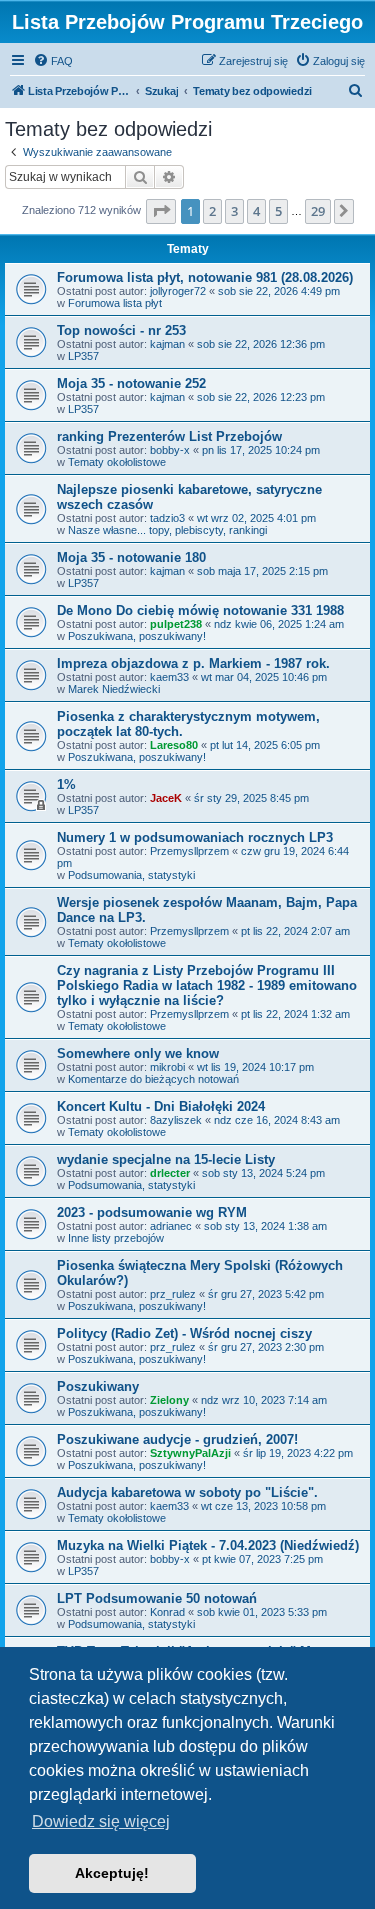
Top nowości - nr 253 (121, 330)
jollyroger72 (178, 291)
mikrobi (167, 1067)
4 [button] (256, 211)
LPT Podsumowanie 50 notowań (157, 1598)
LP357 (83, 356)
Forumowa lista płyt (115, 303)
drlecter (170, 1173)
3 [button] (234, 211)
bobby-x (170, 450)
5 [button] (278, 211)
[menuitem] (53, 61)
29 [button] (318, 211)
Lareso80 (174, 745)
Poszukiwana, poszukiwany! (137, 636)
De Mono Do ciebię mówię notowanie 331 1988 (200, 610)
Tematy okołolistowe (117, 462)
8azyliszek (176, 1120)
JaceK (166, 798)
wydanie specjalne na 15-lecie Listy (166, 1159)
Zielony (169, 1400)
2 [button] (212, 211)
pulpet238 (176, 624)
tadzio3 (167, 518)
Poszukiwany (98, 1386)
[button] (161, 211)
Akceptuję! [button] (112, 1873)
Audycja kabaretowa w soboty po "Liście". (187, 1492)
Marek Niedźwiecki (114, 689)
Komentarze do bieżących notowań (153, 1079)
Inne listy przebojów (116, 1238)
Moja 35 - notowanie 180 (131, 557)
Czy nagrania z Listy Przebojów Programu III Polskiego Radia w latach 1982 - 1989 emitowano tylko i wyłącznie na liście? (207, 985)
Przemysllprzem (189, 851)
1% (66, 784)
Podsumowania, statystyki (131, 875)
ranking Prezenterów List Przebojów (169, 436)
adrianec (171, 1226)
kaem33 (169, 677)
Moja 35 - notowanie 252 (131, 383)
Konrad (167, 1612)
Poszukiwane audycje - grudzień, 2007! (177, 1439)
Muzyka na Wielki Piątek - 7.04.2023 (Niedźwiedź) (208, 1545)
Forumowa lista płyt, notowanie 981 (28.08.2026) (205, 277)
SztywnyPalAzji (190, 1453)
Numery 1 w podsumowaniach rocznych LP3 (195, 837)
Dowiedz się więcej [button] (101, 1821)
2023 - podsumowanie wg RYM (152, 1212)
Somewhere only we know (138, 1053)
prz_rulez (173, 1294)
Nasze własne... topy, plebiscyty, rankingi (167, 530)
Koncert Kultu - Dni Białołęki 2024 (161, 1106)
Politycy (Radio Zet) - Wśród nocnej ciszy (184, 1333)
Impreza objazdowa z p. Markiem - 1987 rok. (193, 663)
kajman (167, 344)
